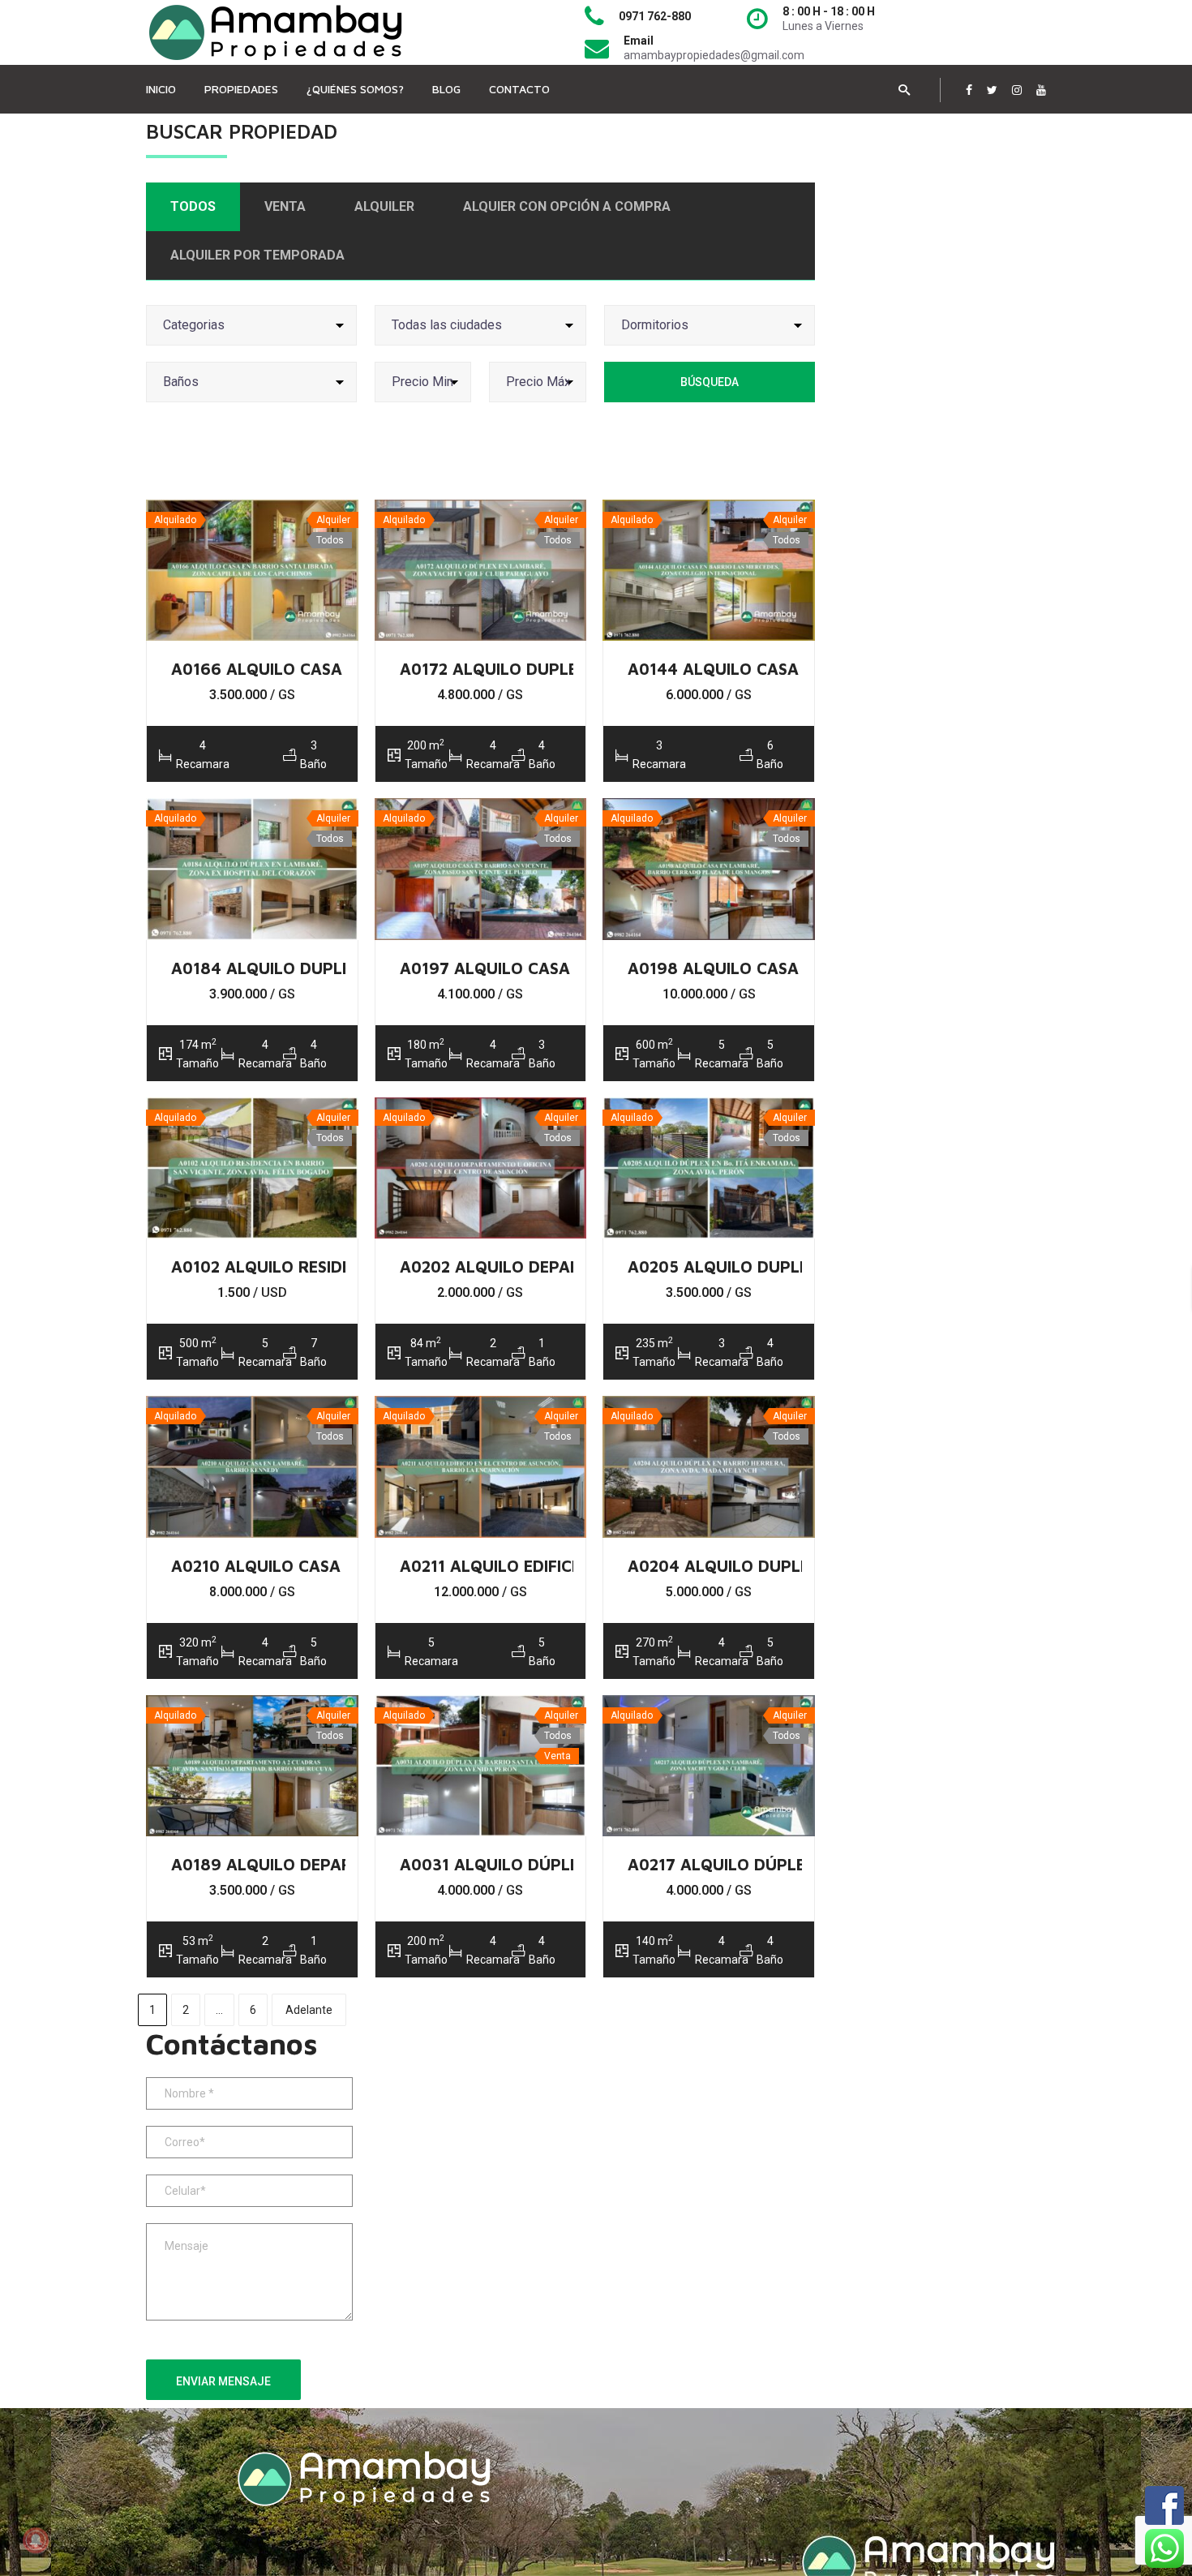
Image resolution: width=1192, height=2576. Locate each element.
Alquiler (384, 206)
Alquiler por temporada (257, 255)
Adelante (309, 2010)
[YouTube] (1041, 90)
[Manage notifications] (36, 2540)
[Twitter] (992, 90)
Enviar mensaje (223, 2381)
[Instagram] (1017, 90)
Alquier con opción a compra (567, 206)
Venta (285, 206)
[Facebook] (969, 90)
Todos (193, 206)
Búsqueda (710, 382)
